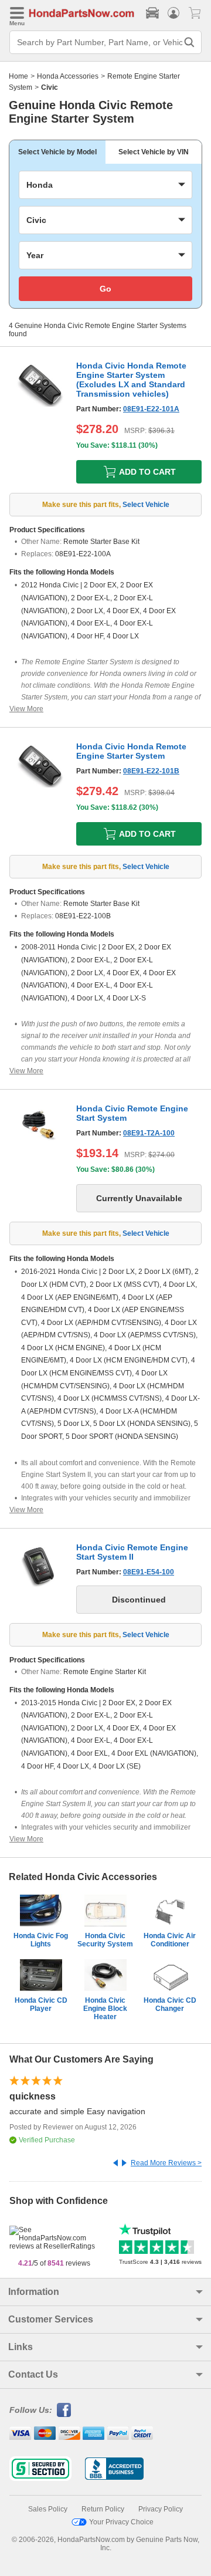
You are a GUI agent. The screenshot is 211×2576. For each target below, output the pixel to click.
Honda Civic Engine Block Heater (105, 2009)
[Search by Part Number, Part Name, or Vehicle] (189, 42)
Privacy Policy (161, 2509)
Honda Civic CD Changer (170, 2004)
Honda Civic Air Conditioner (170, 1940)
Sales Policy (48, 2509)
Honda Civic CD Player (41, 2004)
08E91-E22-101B (151, 771)
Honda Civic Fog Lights (41, 1940)
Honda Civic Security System (105, 1940)
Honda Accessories (68, 76)
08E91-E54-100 (149, 1572)
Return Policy (103, 2509)
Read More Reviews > (166, 2163)
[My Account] (173, 13)
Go (105, 289)
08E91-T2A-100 (149, 1133)
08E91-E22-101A (151, 409)
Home (18, 76)
